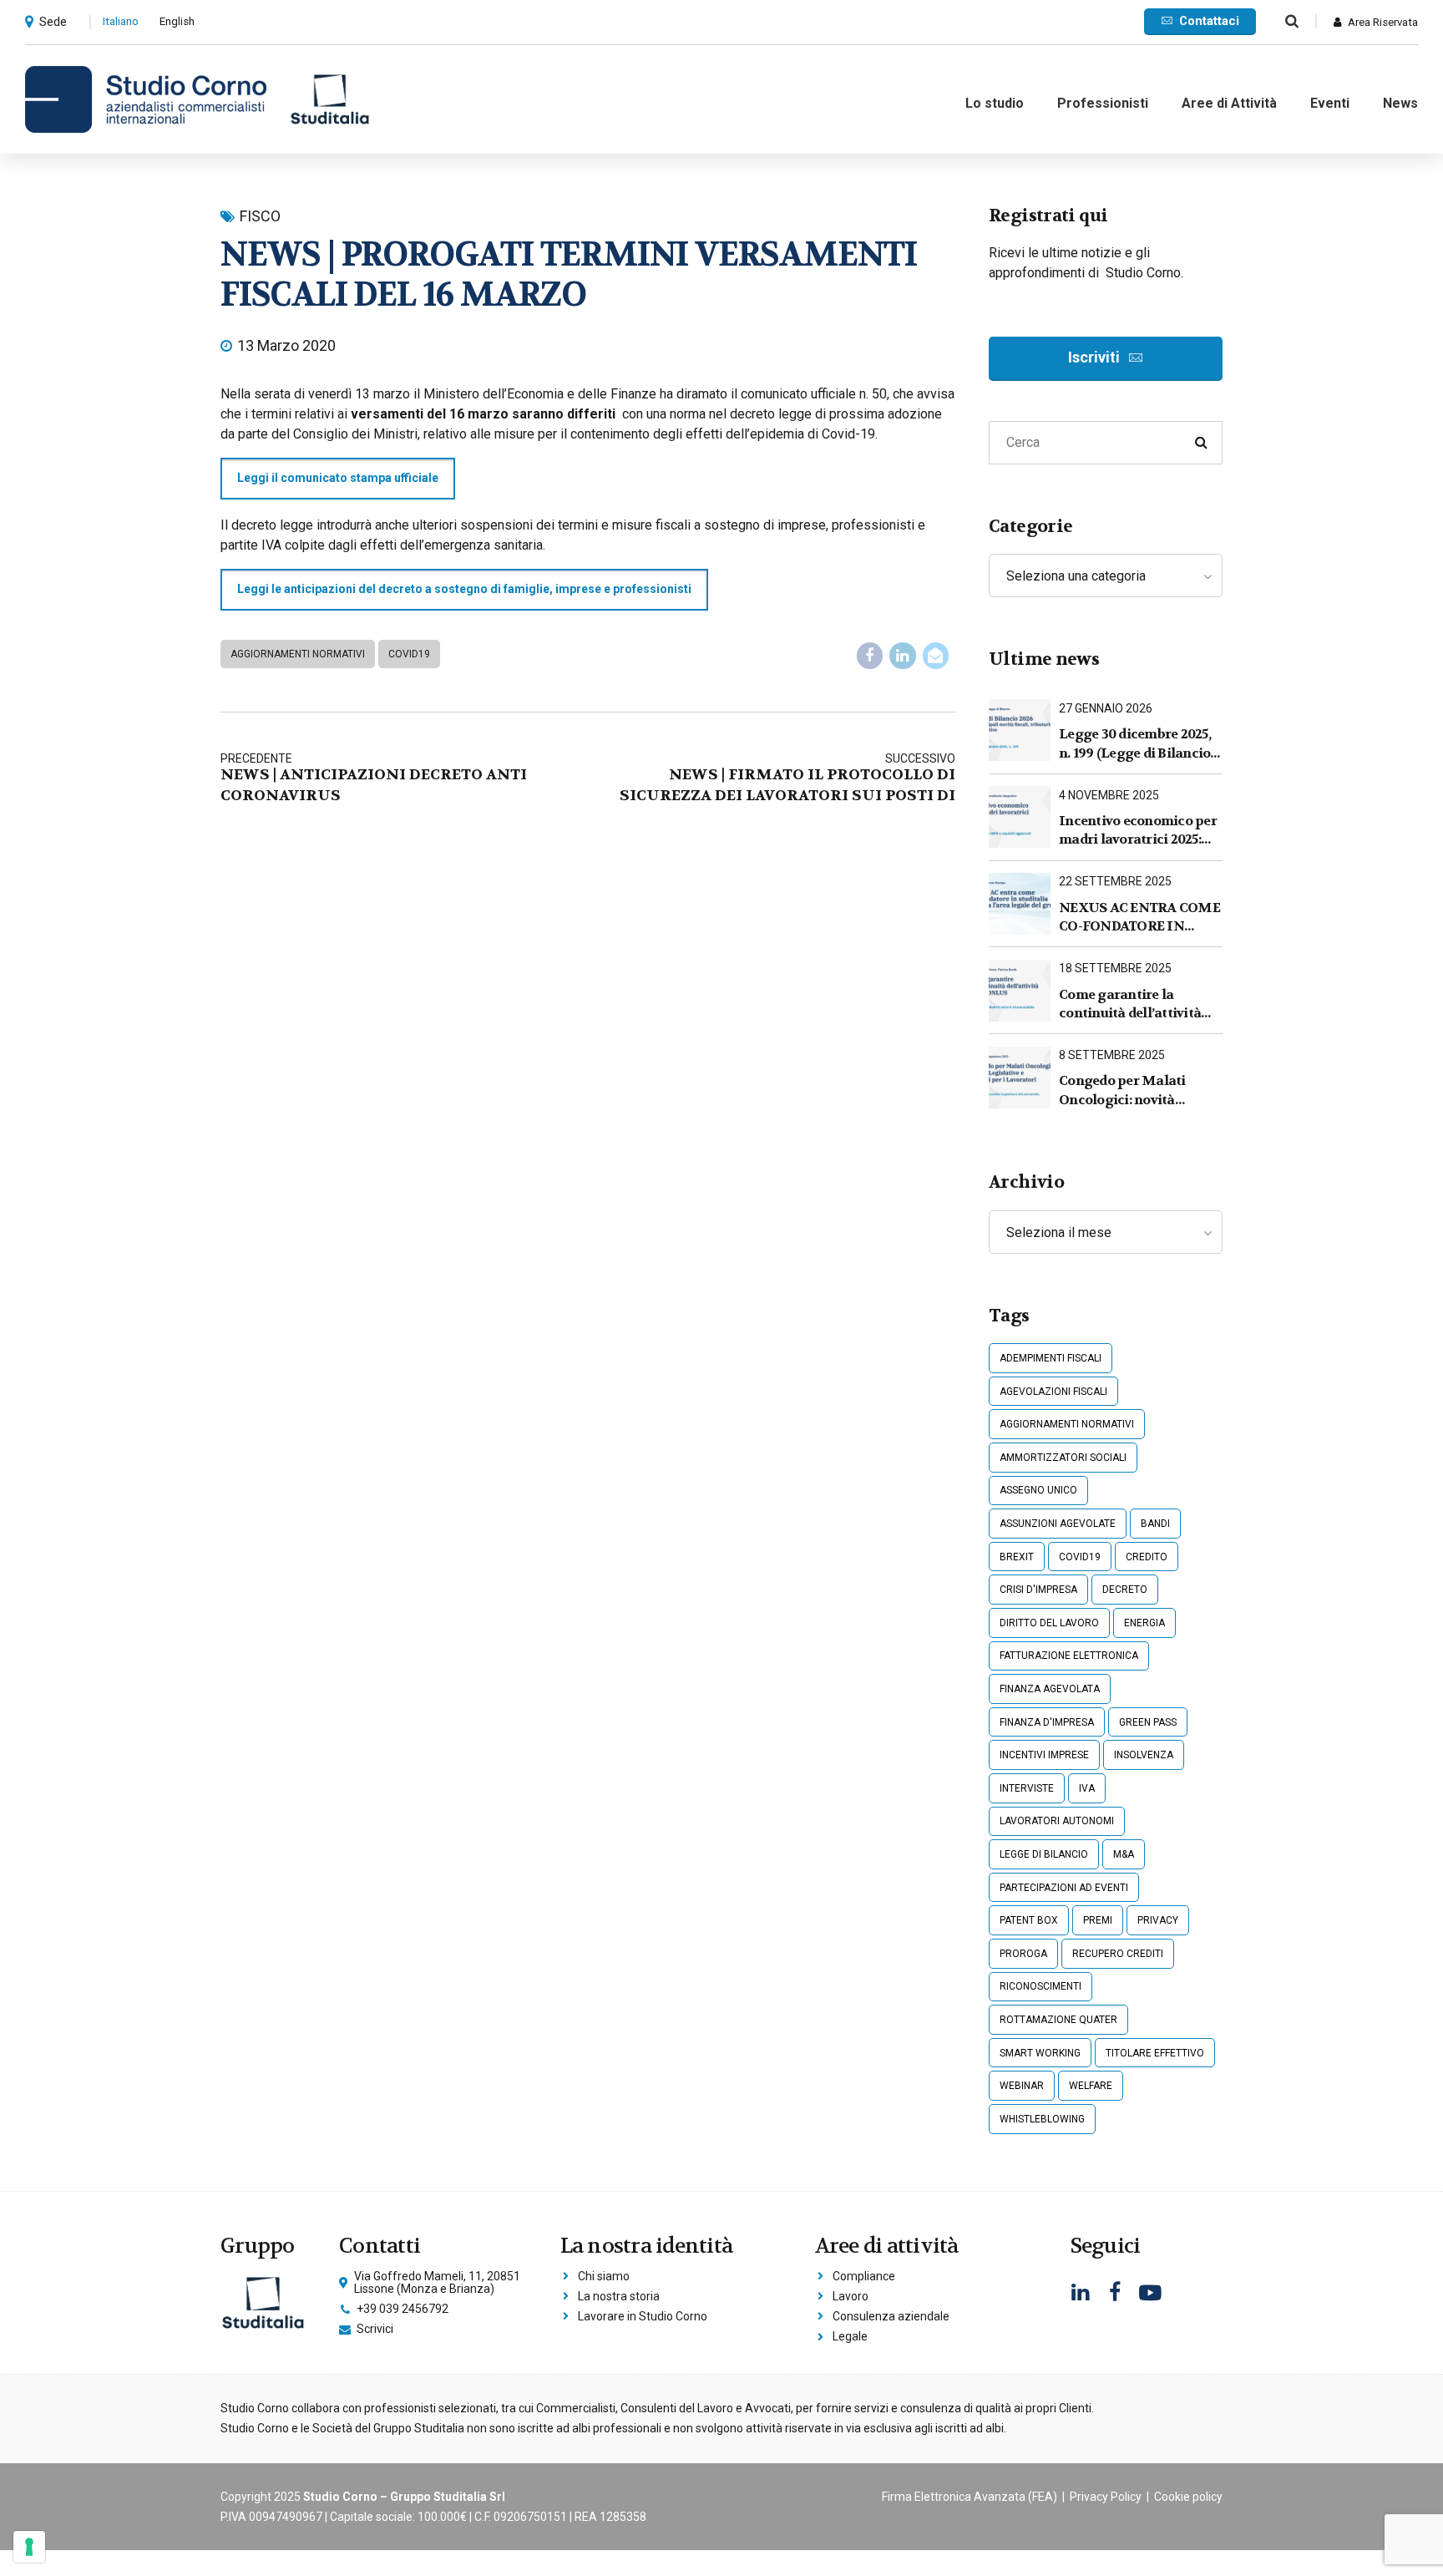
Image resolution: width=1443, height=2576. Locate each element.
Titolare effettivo (1155, 2053)
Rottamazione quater (1058, 2020)
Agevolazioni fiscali (1053, 1392)
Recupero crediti (1118, 1954)
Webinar (1022, 2086)
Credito (1147, 1557)
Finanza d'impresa (1047, 1722)
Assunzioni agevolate (1058, 1524)
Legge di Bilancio (1044, 1854)
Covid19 (409, 654)
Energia (1144, 1623)
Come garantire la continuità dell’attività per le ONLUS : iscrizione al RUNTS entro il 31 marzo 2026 (1137, 1004)
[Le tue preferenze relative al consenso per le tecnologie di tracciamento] (29, 2547)
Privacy (1158, 1920)
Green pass (1148, 1722)
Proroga (1023, 1954)
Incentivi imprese (1044, 1755)
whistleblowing (1042, 2119)
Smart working (1040, 2053)
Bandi (1155, 1524)
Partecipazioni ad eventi (1064, 1888)
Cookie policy (1188, 2497)
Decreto (1125, 1590)
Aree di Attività (1229, 103)
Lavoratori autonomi (1057, 1821)
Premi (1098, 1920)
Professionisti (1103, 103)
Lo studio (995, 103)
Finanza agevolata (1050, 1689)
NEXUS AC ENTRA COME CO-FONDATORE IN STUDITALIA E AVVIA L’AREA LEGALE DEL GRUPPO (1139, 918)
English (177, 21)
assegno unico (1038, 1490)
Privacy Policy (1106, 2497)
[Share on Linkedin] (903, 656)
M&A (1124, 1854)
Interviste (1027, 1788)
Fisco (260, 216)
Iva (1087, 1788)
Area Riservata (1383, 22)
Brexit (1017, 1557)
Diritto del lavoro (1049, 1623)
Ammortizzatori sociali (1063, 1458)
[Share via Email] (936, 656)
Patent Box (1029, 1920)
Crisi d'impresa (1038, 1590)
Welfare (1091, 2086)
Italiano (121, 21)
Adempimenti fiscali (1051, 1358)
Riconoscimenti (1040, 1986)
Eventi (1330, 103)
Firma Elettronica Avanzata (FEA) (970, 2497)
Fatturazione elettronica (1069, 1656)
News (1400, 103)
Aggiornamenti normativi (298, 654)
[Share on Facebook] (870, 656)
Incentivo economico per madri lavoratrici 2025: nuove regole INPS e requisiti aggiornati (1138, 831)
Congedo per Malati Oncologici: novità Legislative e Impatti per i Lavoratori (1141, 1090)
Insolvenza (1144, 1755)
